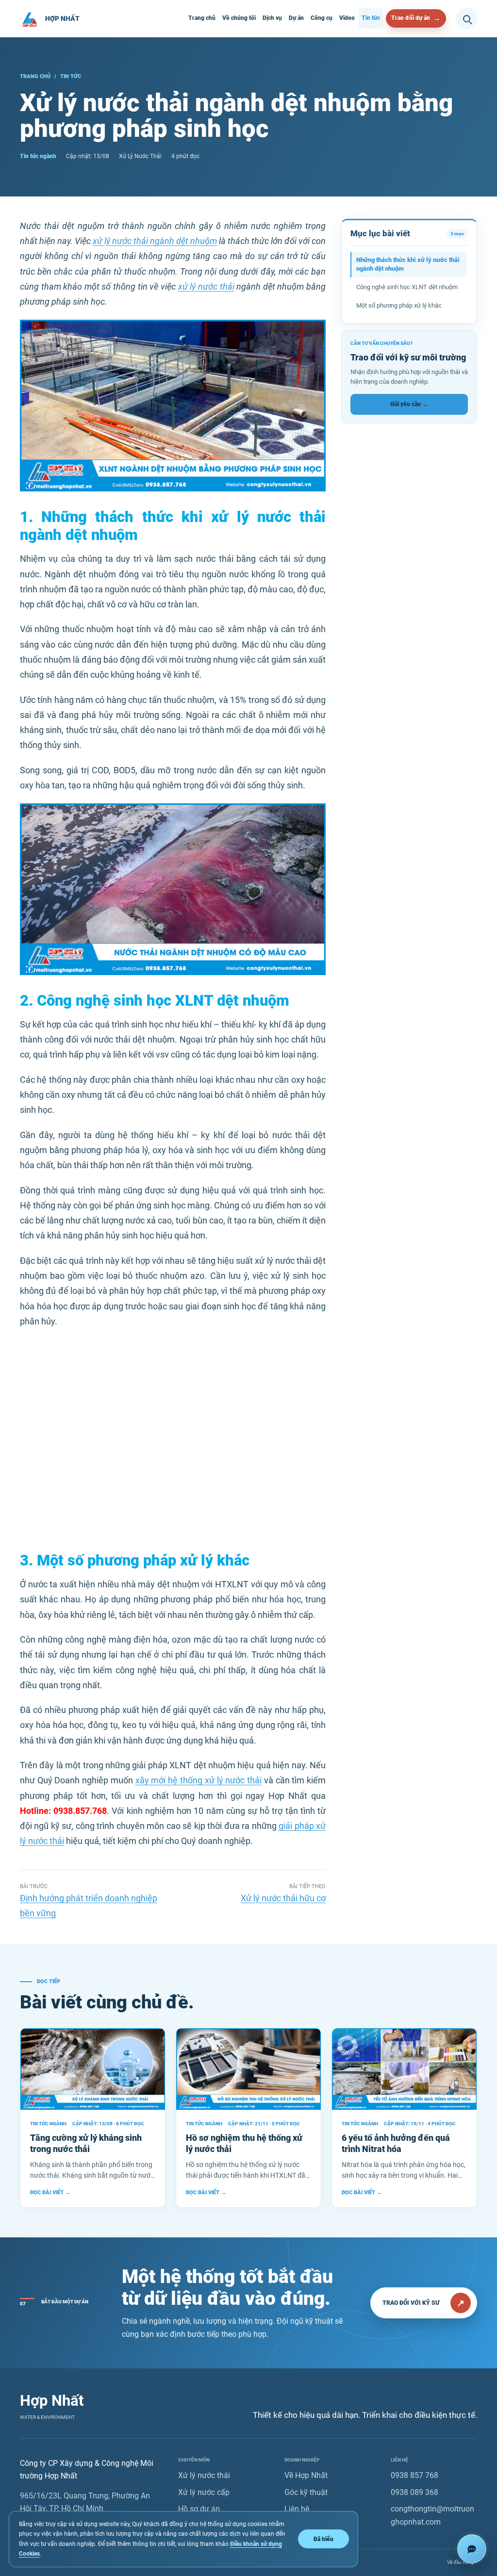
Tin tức (371, 18)
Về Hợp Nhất (306, 2475)
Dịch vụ (272, 18)
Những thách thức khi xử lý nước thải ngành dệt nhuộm (408, 264)
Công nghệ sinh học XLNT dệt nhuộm (407, 287)
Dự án (296, 18)
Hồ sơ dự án (199, 2509)
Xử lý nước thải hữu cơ (283, 1898)
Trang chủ (202, 18)
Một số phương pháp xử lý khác (399, 305)
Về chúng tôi (239, 18)
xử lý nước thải (206, 287)
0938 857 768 (414, 2475)
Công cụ (322, 18)
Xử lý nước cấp (204, 2492)
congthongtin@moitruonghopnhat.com (432, 2515)
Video (347, 18)
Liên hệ (297, 2509)
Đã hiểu (323, 2539)
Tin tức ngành (38, 156)
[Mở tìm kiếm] (466, 18)
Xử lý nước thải (204, 2475)
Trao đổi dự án (411, 18)
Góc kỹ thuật (306, 2492)
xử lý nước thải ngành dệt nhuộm (155, 241)
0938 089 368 (414, 2492)
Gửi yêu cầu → (409, 404)
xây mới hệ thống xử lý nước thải (199, 1780)
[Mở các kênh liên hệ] (472, 2549)
